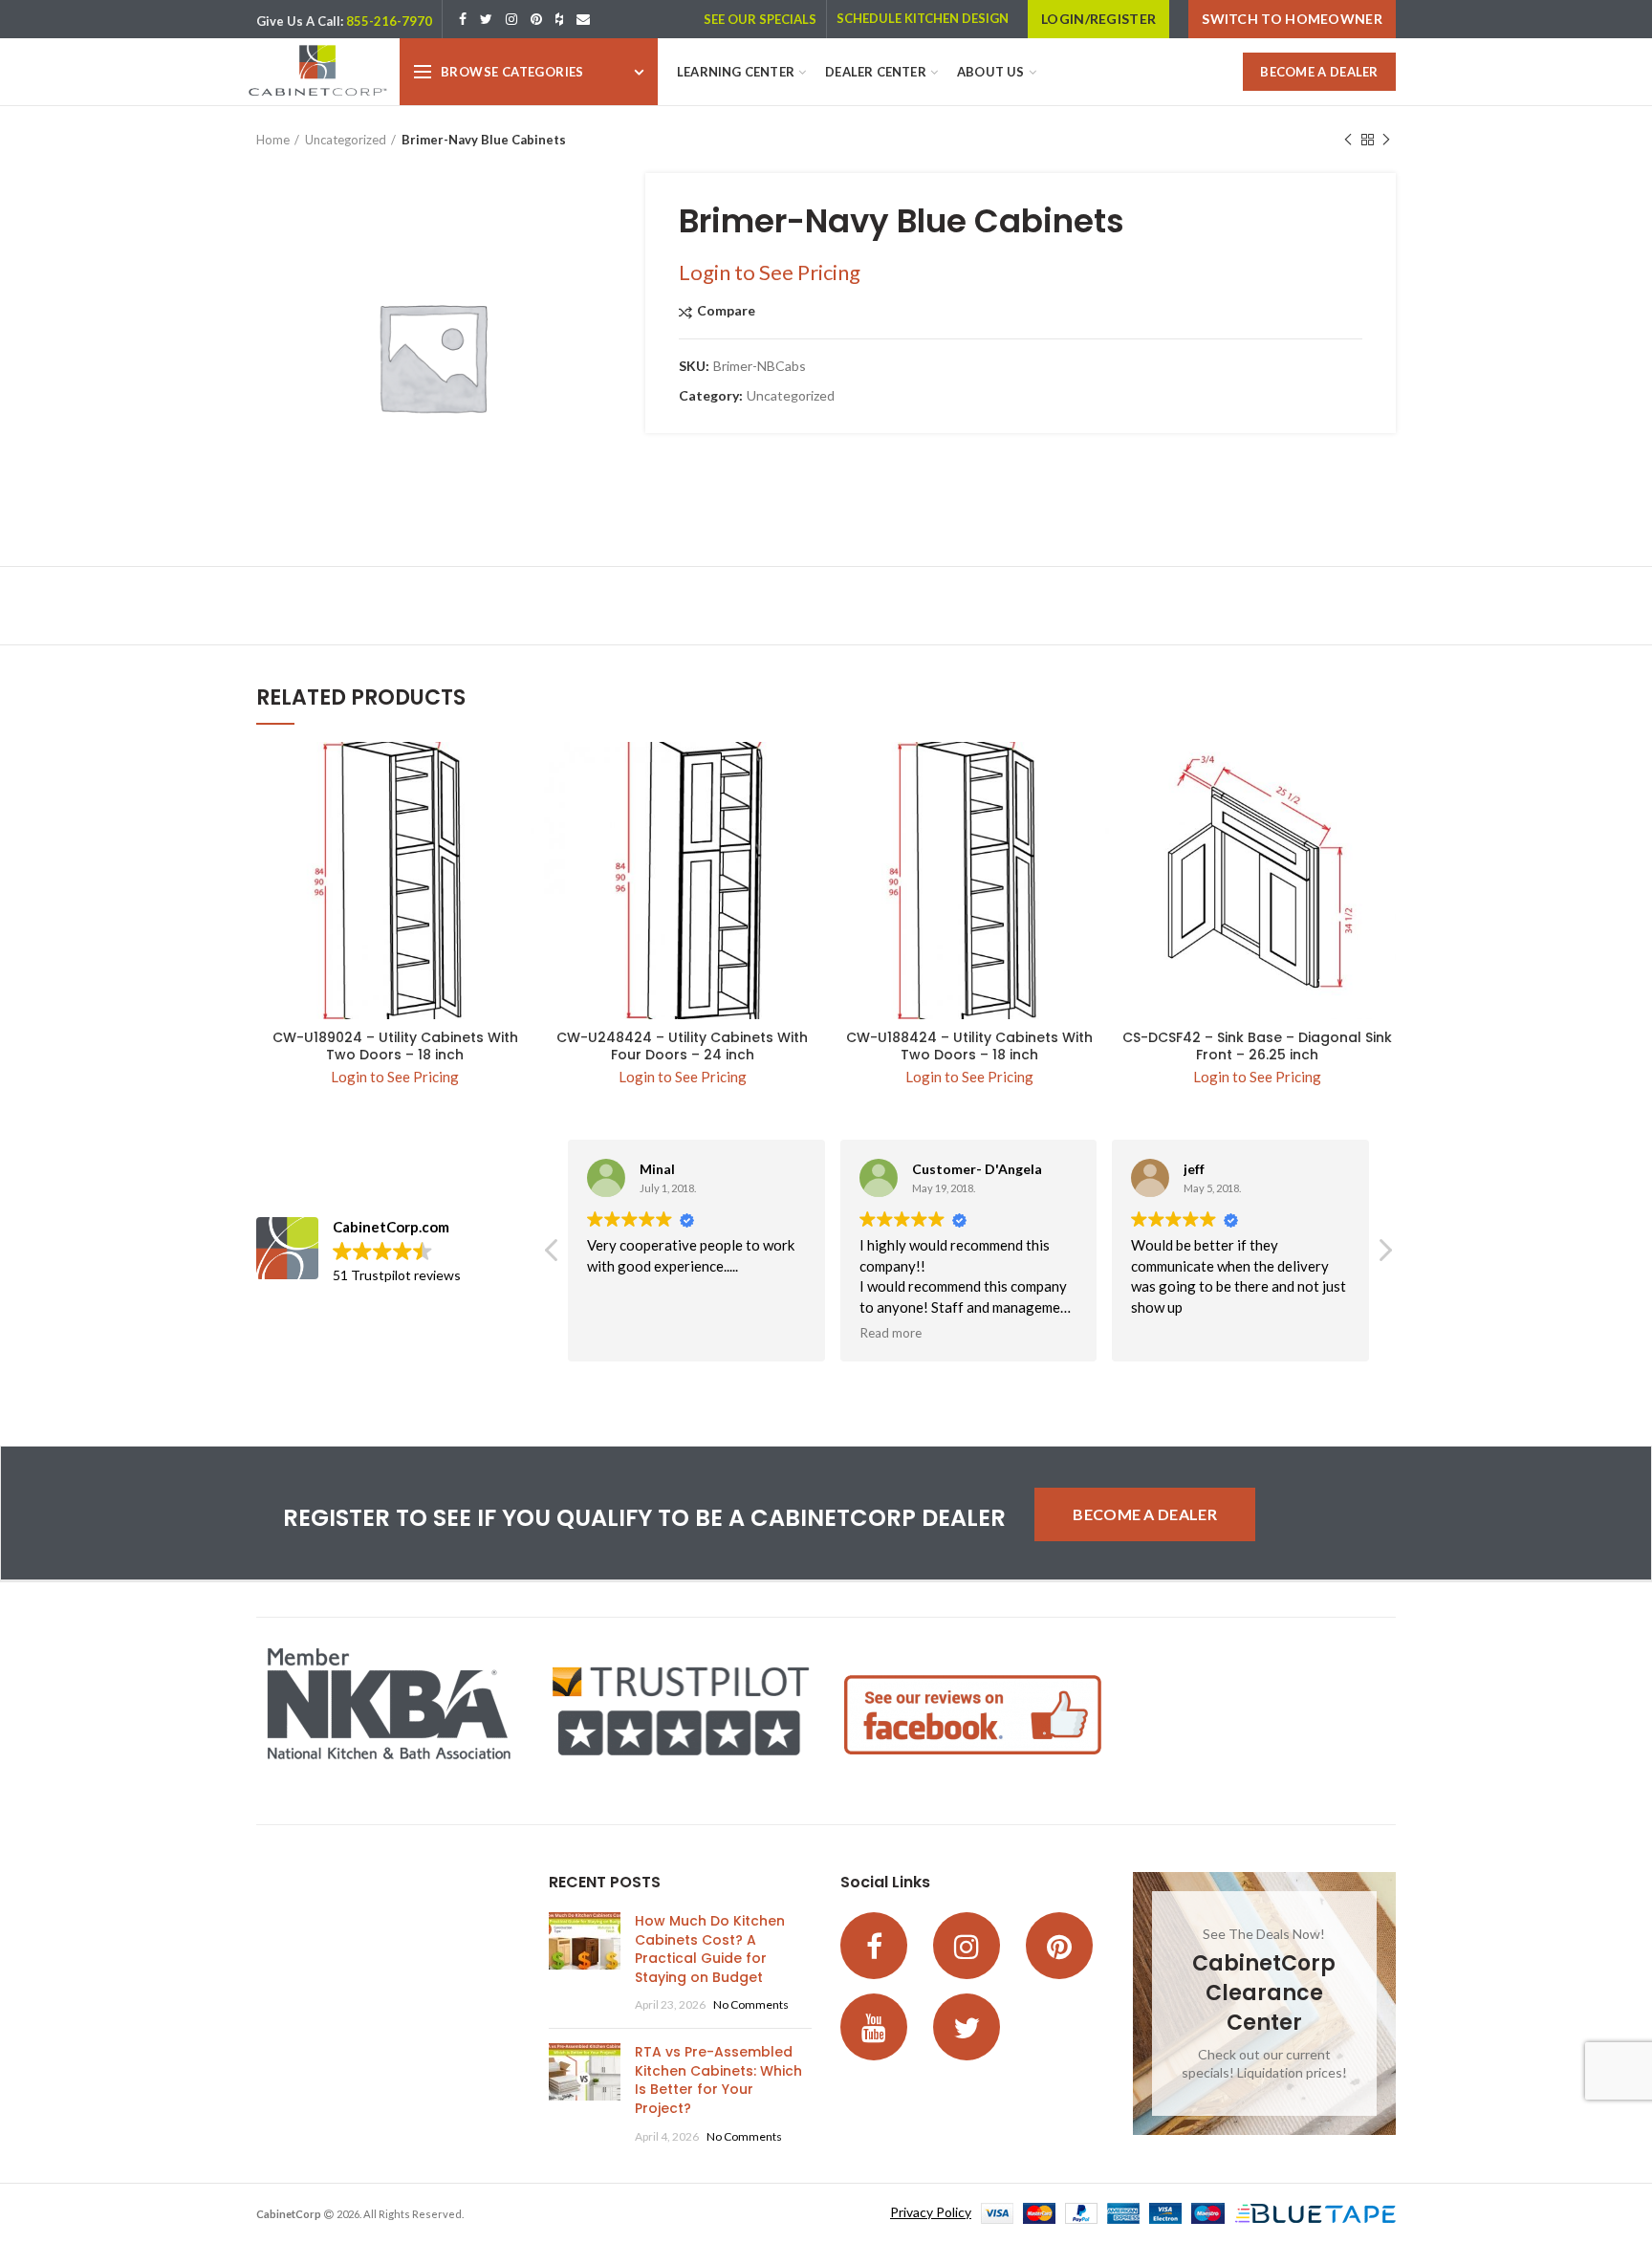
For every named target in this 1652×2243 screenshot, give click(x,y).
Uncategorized (346, 140)
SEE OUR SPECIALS (760, 19)
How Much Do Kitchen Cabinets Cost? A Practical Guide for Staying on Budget (710, 1949)
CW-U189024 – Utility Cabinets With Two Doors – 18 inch (395, 1046)
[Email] (583, 19)
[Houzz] (559, 19)
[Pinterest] (536, 19)
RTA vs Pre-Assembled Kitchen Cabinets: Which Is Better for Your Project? (718, 2080)
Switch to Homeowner (1292, 19)
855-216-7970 (389, 21)
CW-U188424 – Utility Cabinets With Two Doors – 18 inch (969, 1046)
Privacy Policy (931, 2212)
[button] (1384, 1255)
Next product (1386, 140)
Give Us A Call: (300, 21)
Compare (726, 311)
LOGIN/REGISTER (1098, 19)
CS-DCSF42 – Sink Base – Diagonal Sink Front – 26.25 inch (1257, 1046)
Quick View (520, 773)
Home (273, 140)
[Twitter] (486, 19)
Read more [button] (891, 1333)
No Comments (751, 2004)
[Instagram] (511, 19)
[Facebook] (463, 19)
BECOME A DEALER (1319, 72)
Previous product (1348, 140)
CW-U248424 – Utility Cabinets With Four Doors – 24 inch (682, 1046)
